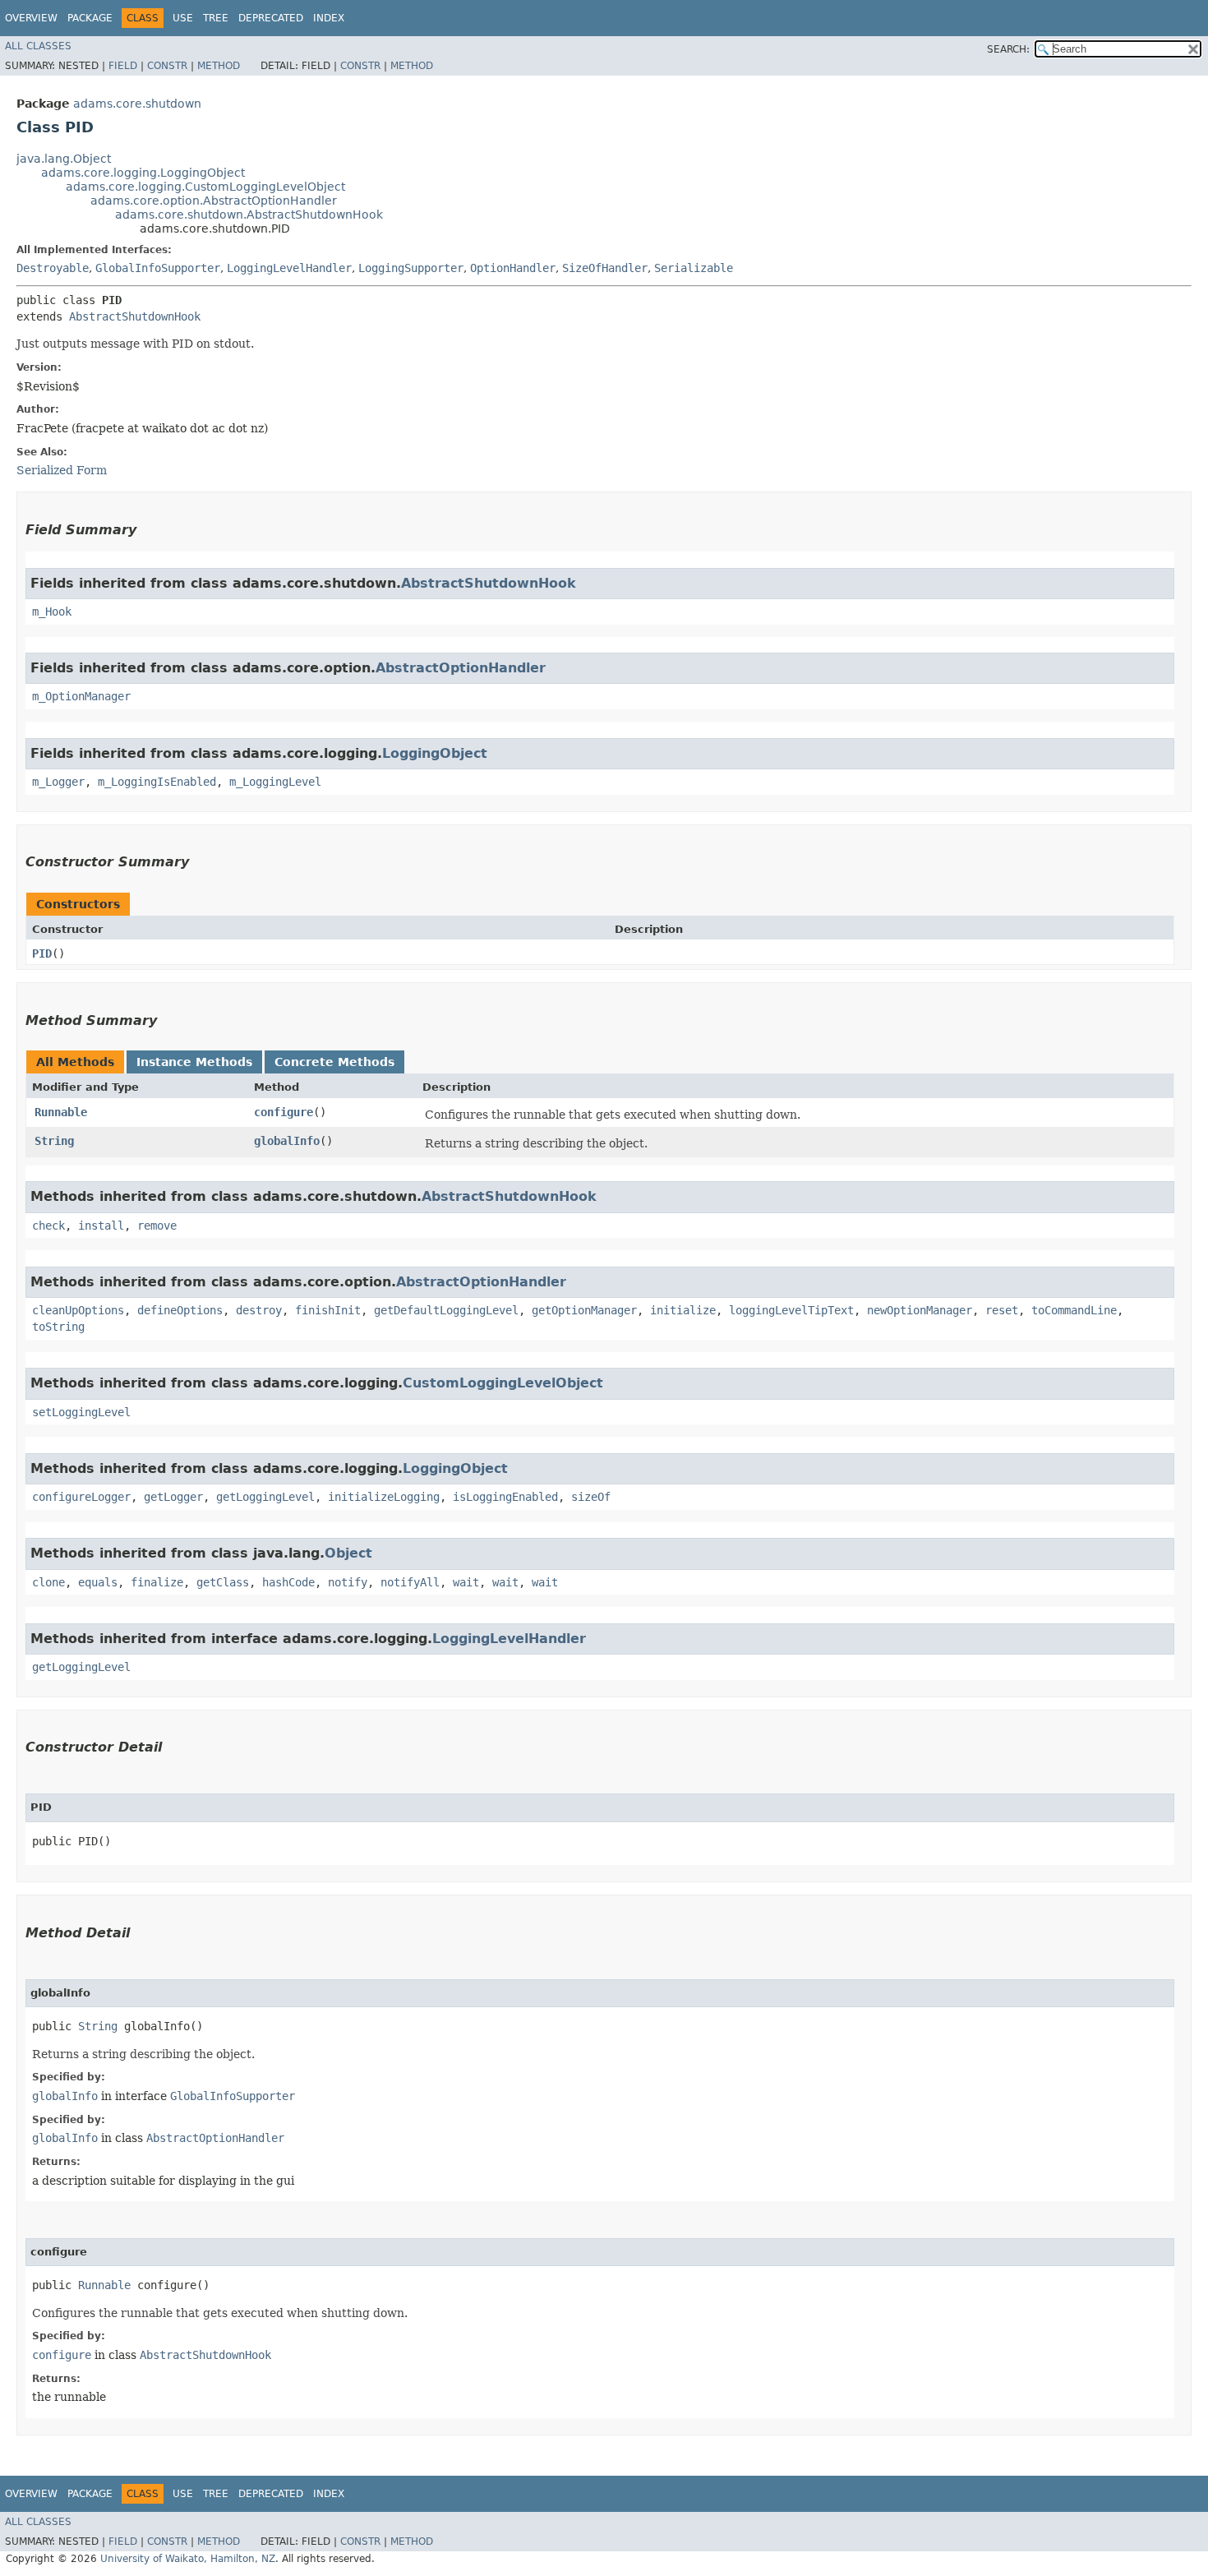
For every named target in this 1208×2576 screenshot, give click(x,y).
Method (219, 66)
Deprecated (271, 18)
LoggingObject (435, 753)
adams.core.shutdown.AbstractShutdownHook (249, 215)
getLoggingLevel (265, 1497)
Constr (167, 66)
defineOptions (180, 1310)
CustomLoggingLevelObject (503, 1383)
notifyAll (410, 1582)
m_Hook (52, 612)
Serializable (694, 268)
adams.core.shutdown (137, 104)
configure (284, 1112)
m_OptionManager (81, 696)
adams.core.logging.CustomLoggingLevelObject (205, 187)
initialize (683, 1310)
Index (329, 18)
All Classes (38, 46)
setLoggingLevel (81, 1412)
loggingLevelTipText (791, 1310)
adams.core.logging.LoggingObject (143, 173)
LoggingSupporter (411, 268)
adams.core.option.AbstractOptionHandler (214, 201)
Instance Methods (194, 1062)
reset (1002, 1310)
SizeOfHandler (605, 268)
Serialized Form (62, 470)
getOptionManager (584, 1310)
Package (90, 18)
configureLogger (81, 1497)
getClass (223, 1582)
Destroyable (53, 268)
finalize (157, 1582)
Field (123, 66)
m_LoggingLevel (275, 782)
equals (98, 1582)
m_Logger (58, 782)
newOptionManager (920, 1310)
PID (42, 953)
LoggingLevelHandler (289, 268)
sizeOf (591, 1497)
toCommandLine (1074, 1310)
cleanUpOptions (78, 1310)
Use (183, 18)
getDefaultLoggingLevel (446, 1310)
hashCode (288, 1582)
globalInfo (287, 1141)
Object (348, 1553)
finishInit (328, 1310)
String (54, 1141)
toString (58, 1327)
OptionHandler (513, 268)
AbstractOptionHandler (461, 668)
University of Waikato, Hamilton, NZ (188, 2559)
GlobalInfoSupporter (158, 268)
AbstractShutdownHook (135, 316)
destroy (259, 1310)
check (48, 1226)
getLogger (173, 1497)
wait (466, 1582)
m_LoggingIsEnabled (157, 782)
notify (348, 1582)
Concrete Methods (334, 1062)
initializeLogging (384, 1497)
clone (48, 1582)
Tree (216, 18)
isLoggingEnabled (505, 1497)
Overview (31, 18)
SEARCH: (1008, 49)
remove (157, 1226)
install (101, 1226)
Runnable (61, 1112)
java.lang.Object (64, 159)
